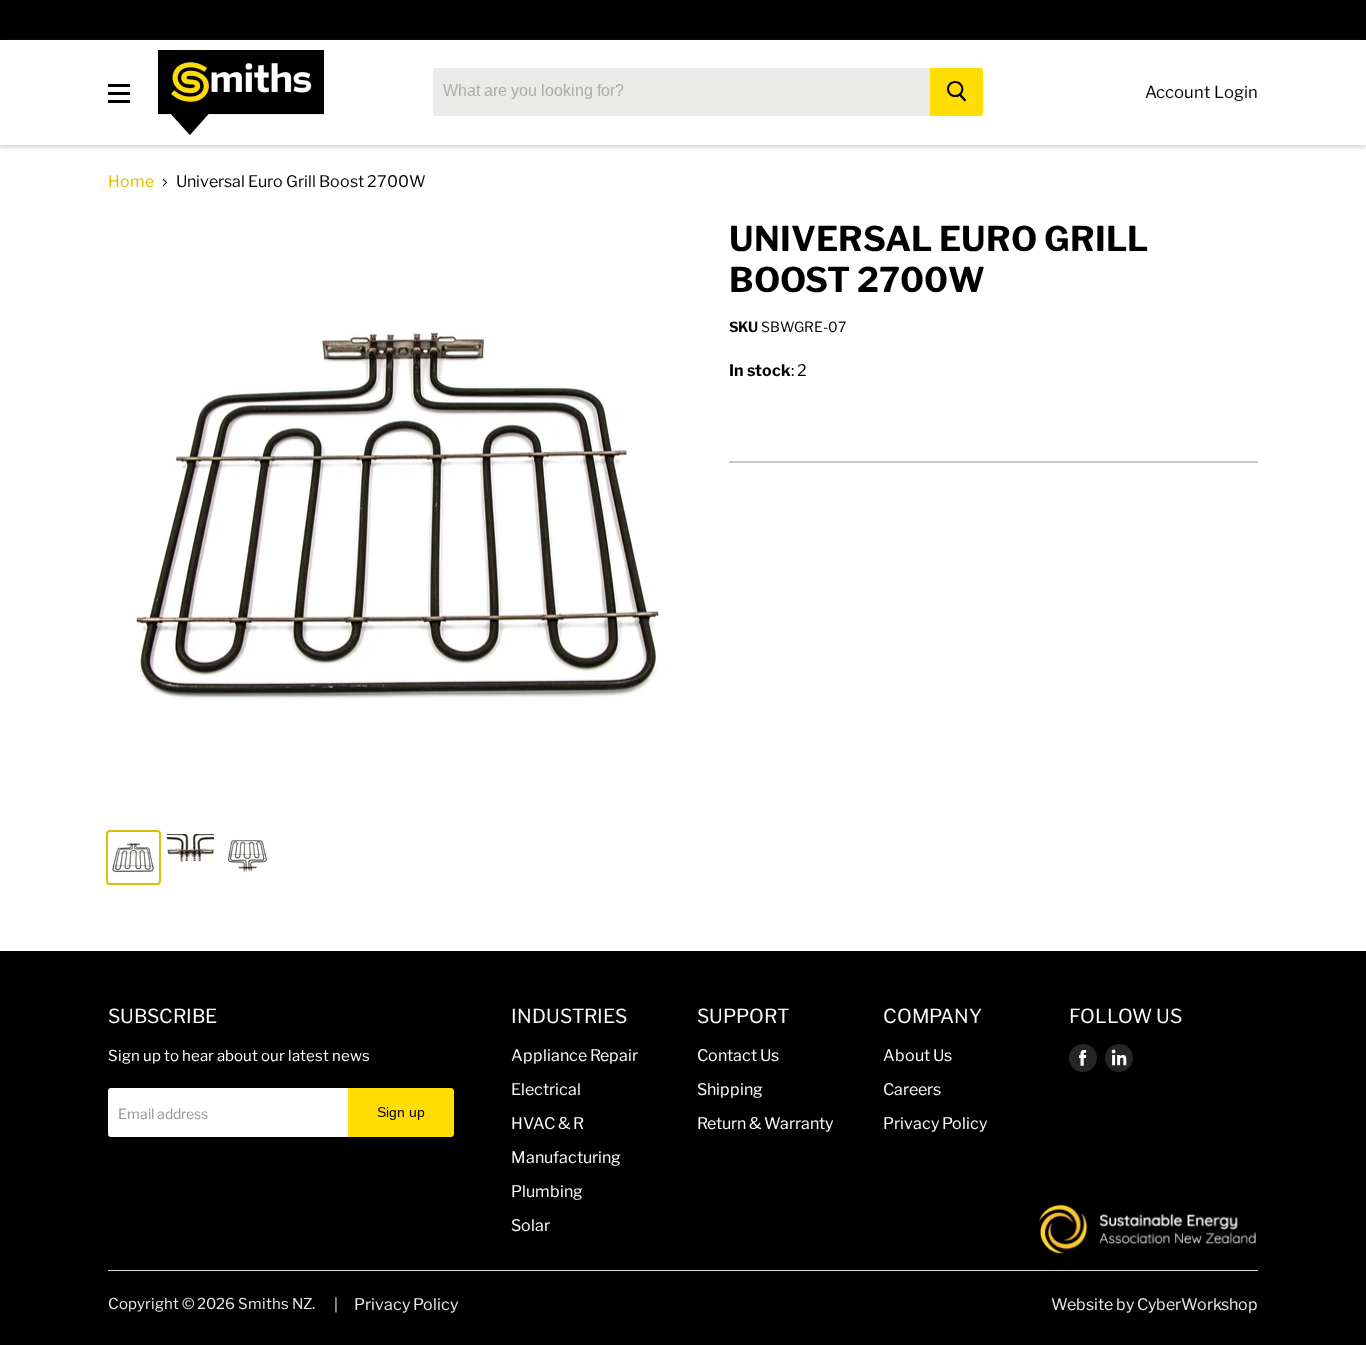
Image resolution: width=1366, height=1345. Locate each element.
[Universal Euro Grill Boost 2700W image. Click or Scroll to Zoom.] (404, 515)
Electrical (546, 1089)
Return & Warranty (765, 1123)
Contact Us (738, 1055)
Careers (912, 1089)
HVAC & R (547, 1123)
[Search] (956, 92)
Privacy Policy (935, 1123)
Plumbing (547, 1191)
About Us (917, 1055)
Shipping (730, 1089)
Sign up (401, 1112)
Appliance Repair (574, 1055)
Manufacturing (566, 1157)
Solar (530, 1225)
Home (131, 182)
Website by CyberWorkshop (1154, 1304)
